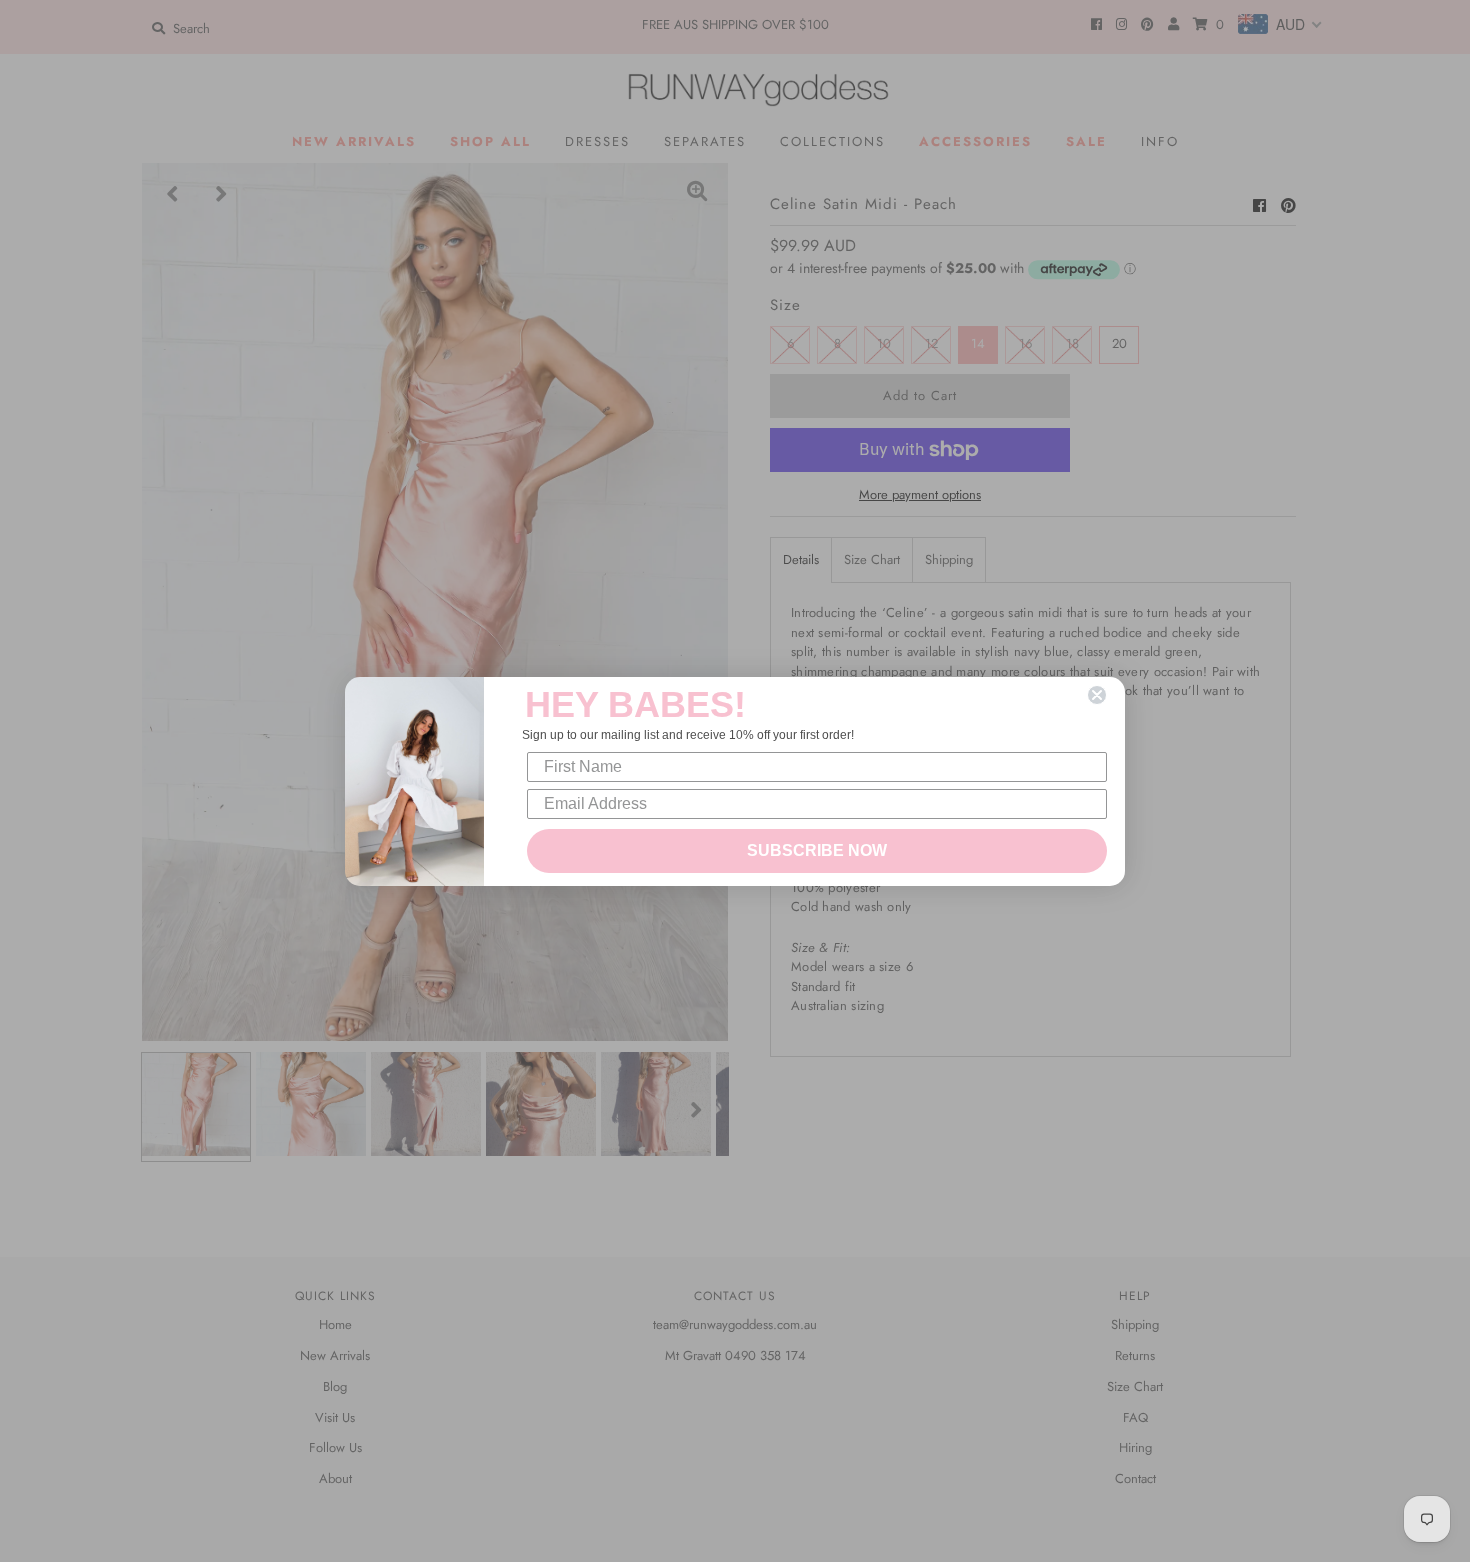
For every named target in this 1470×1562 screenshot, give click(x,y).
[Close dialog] (1097, 695)
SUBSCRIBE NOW (817, 850)
